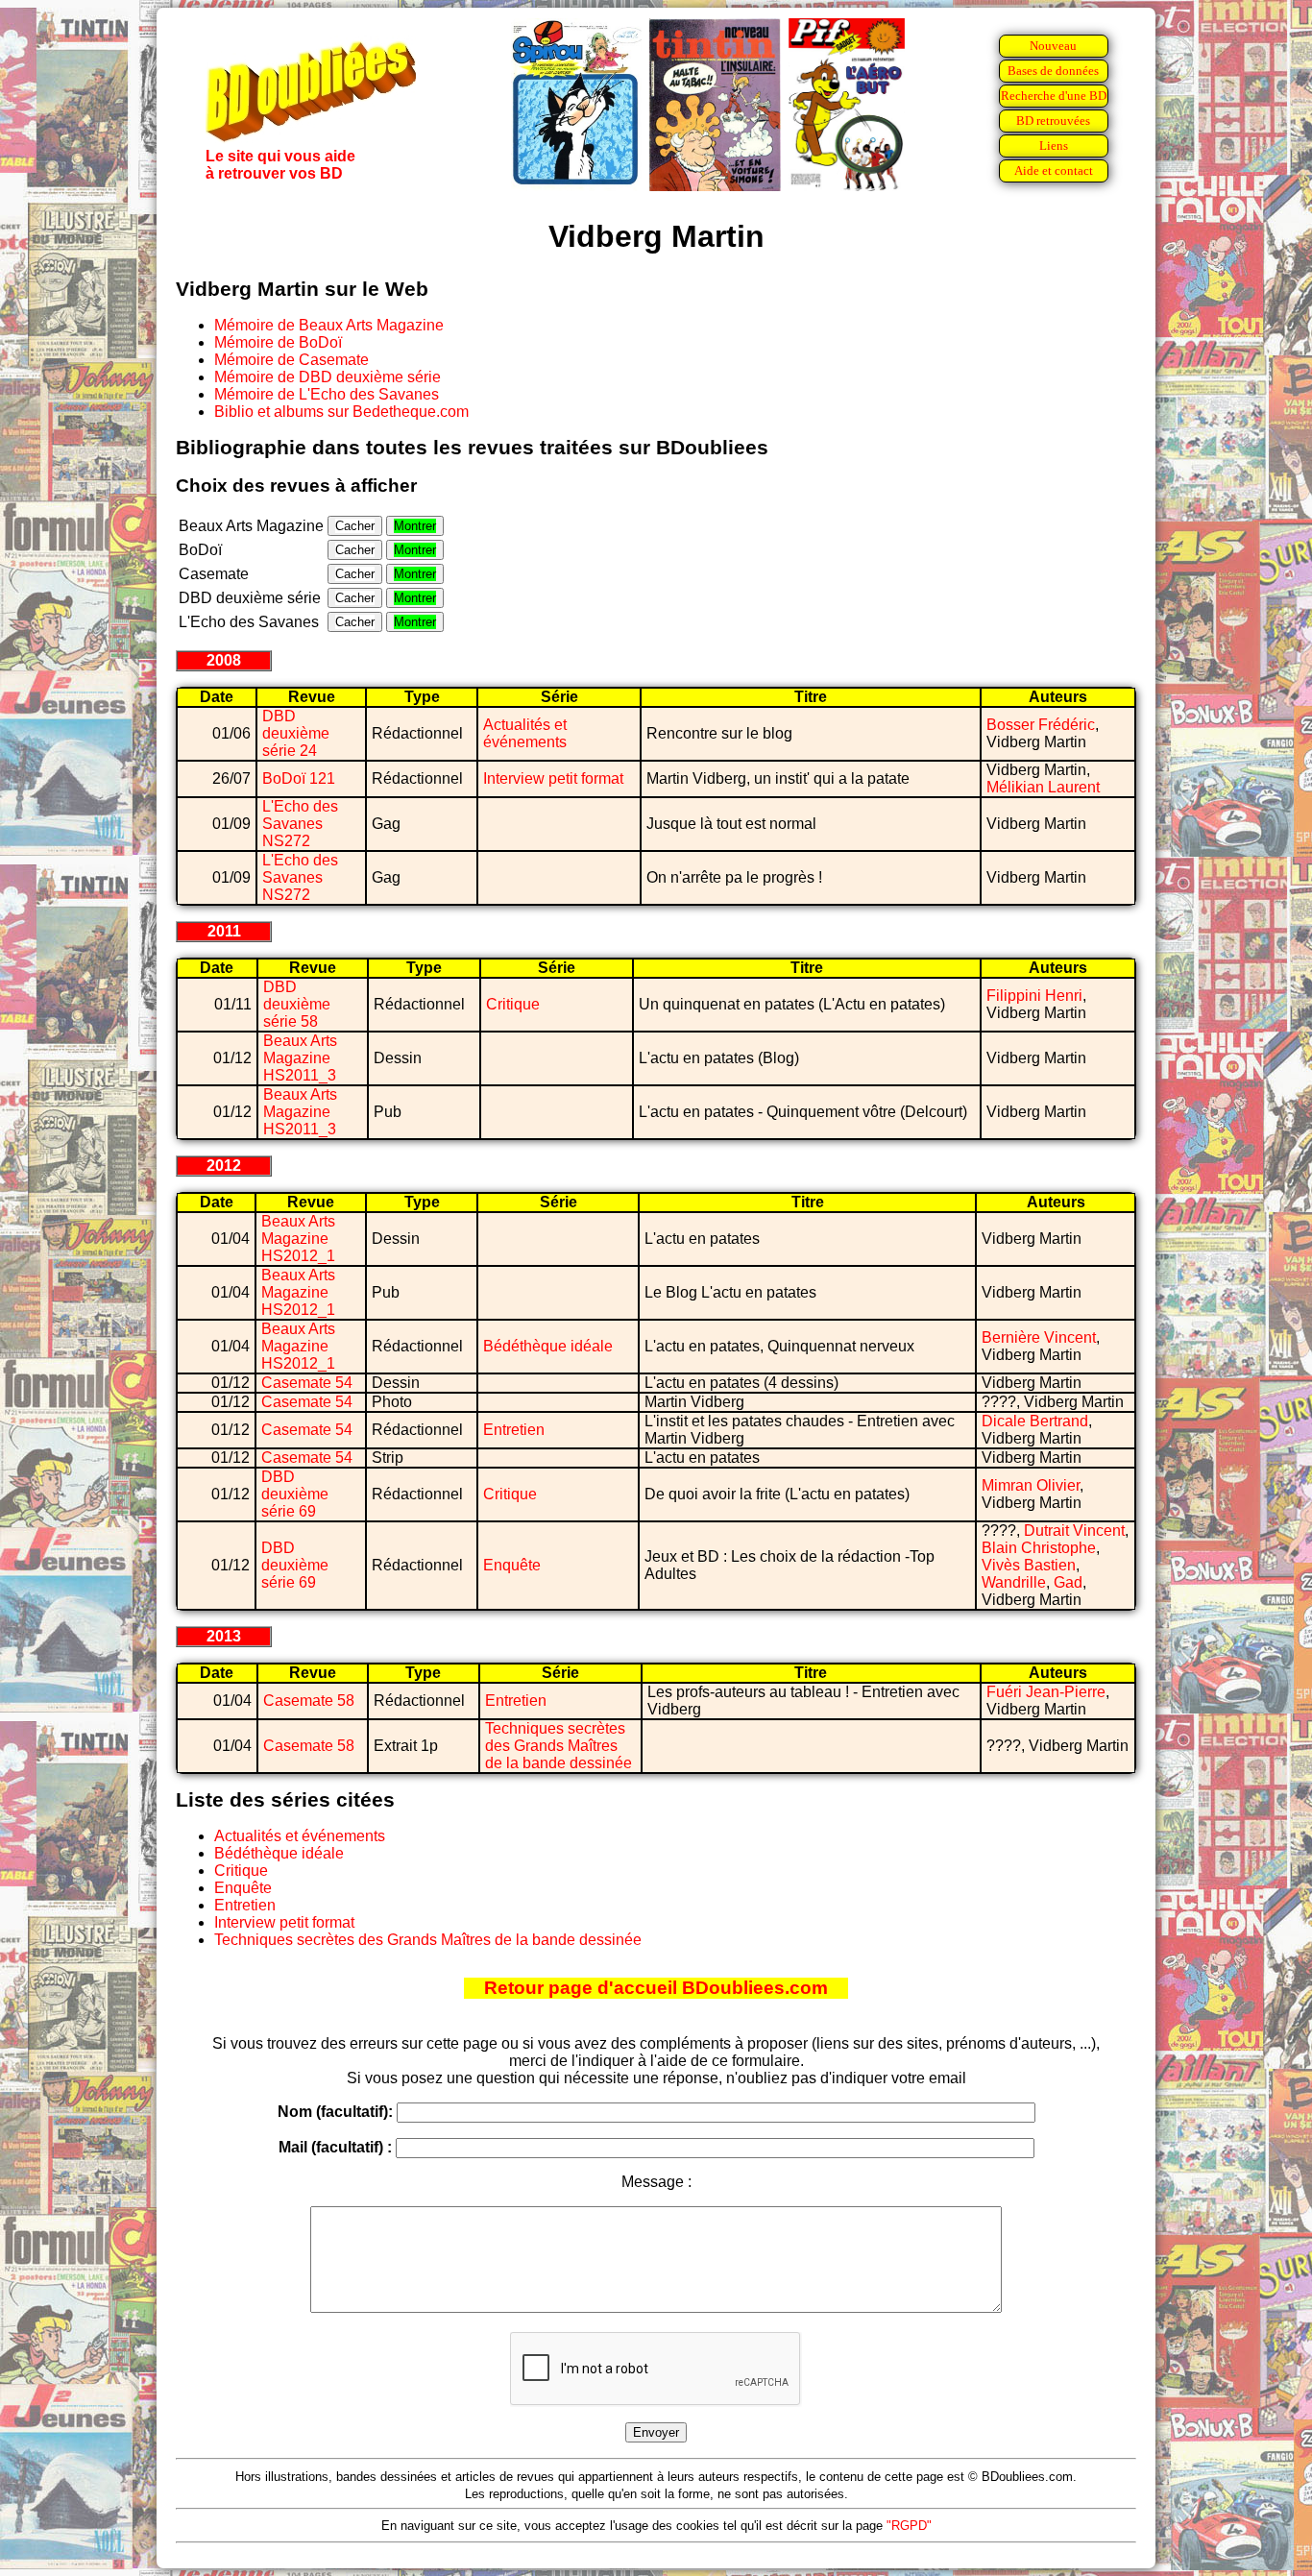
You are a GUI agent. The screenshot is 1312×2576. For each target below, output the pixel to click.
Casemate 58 (309, 1701)
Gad (1068, 1582)
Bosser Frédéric (1041, 725)
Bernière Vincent (1039, 1337)
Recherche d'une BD (1054, 96)
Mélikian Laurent (1043, 787)
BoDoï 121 (299, 778)
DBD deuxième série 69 (295, 1494)
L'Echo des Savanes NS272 (300, 824)
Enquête (512, 1565)
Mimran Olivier (1031, 1485)
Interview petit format (553, 778)
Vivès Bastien (1029, 1565)
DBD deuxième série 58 (297, 1004)
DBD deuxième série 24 (296, 733)
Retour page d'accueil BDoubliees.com (656, 1988)
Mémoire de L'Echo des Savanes (327, 394)
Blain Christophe (1039, 1548)
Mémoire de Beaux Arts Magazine (329, 325)
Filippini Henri (1034, 996)
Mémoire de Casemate (292, 360)
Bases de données (1053, 71)
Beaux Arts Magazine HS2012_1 (298, 1239)
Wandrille (1014, 1582)
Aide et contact (1054, 170)
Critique (513, 1004)
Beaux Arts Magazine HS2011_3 (300, 1058)
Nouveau (1053, 46)
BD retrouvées (1053, 121)
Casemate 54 (307, 1383)
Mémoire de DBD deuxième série (328, 377)
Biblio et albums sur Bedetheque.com (341, 412)
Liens (1054, 146)
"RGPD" (909, 2526)
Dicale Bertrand (1035, 1421)
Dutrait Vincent (1074, 1531)
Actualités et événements (525, 733)
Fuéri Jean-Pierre (1046, 1692)
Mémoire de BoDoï (278, 342)
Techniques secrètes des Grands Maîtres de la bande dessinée (559, 1746)
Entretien (514, 1430)
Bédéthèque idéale (548, 1346)
